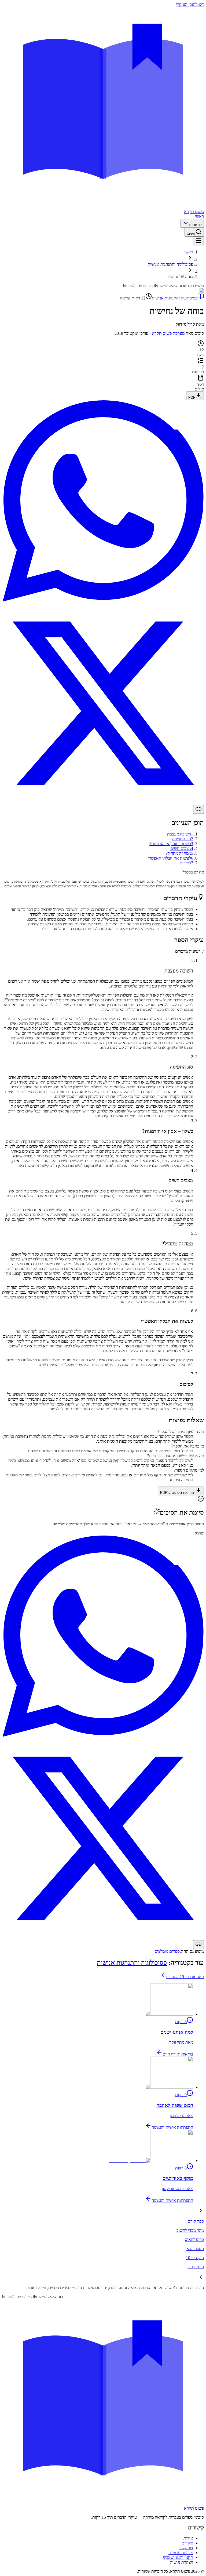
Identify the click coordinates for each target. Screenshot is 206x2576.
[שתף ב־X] (103, 802)
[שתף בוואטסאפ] (103, 600)
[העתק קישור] (198, 809)
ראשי (199, 216)
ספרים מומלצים (167, 1951)
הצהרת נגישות (181, 2562)
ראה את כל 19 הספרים (185, 1977)
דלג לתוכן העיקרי (190, 4)
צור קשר (186, 2548)
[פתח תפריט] (198, 241)
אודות (188, 2538)
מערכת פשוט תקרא (168, 333)
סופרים (187, 2543)
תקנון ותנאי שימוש (178, 2557)
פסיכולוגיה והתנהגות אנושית (170, 264)
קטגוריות (195, 225)
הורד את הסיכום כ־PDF (178, 1493)
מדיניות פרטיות (181, 2553)
